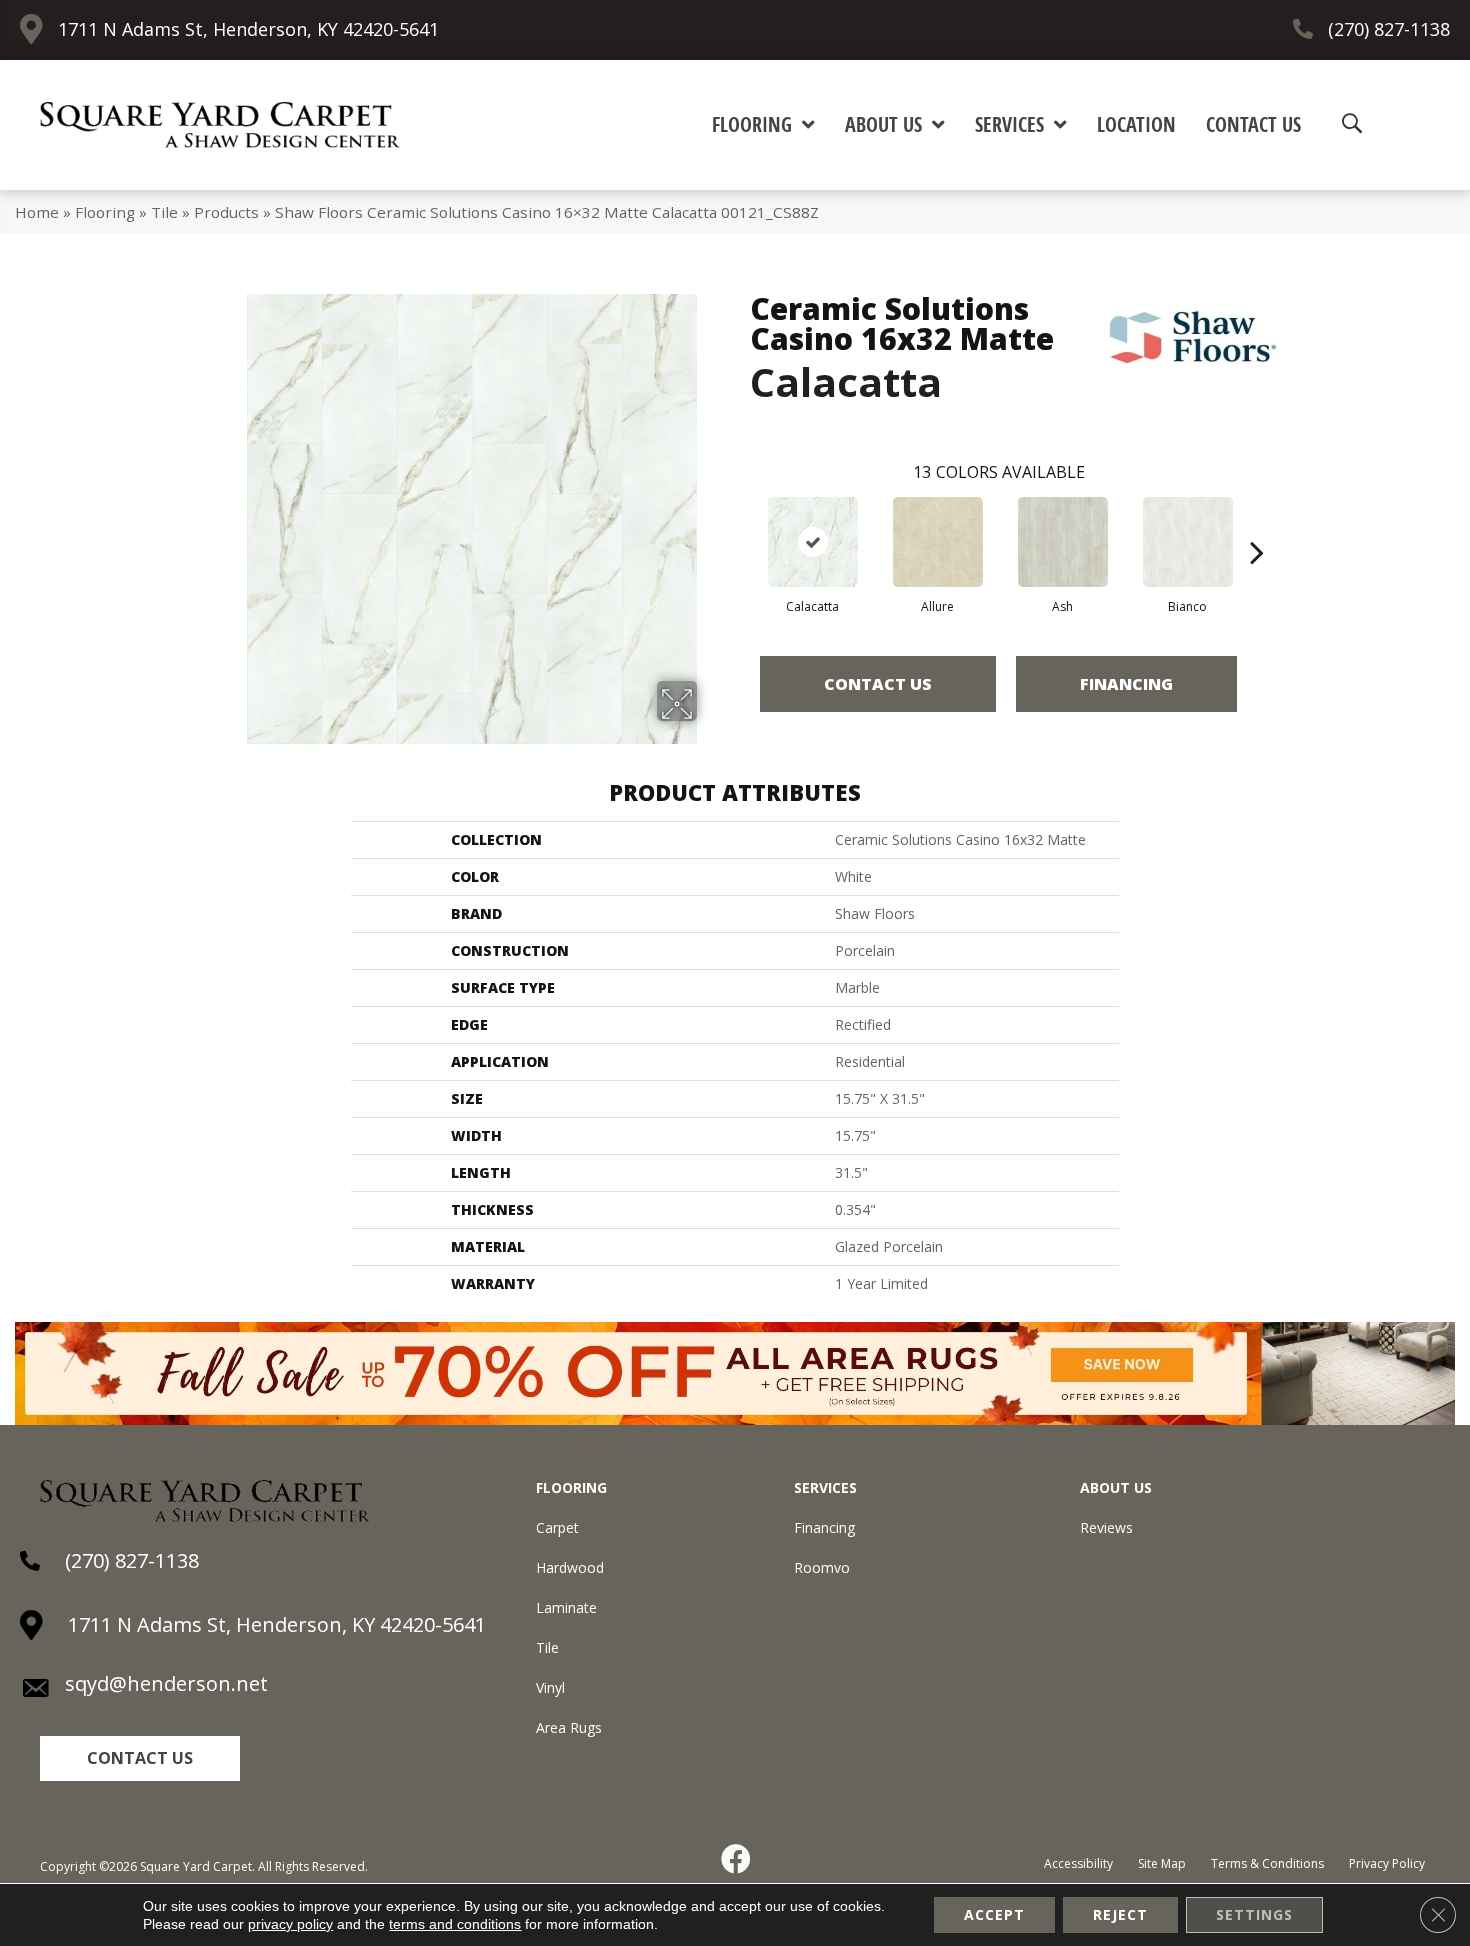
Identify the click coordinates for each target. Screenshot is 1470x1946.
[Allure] (938, 542)
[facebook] (737, 1859)
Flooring (105, 212)
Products (226, 212)
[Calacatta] (813, 542)
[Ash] (1063, 542)
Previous (740, 522)
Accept (994, 1914)
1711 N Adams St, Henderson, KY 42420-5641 (248, 29)
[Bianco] (1188, 542)
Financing (1126, 684)
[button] (140, 1758)
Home (37, 212)
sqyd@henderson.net (166, 1683)
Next (1257, 522)
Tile (164, 212)
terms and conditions (455, 1924)
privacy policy (290, 1924)
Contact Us (878, 684)
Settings (1254, 1914)
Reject (1120, 1914)
